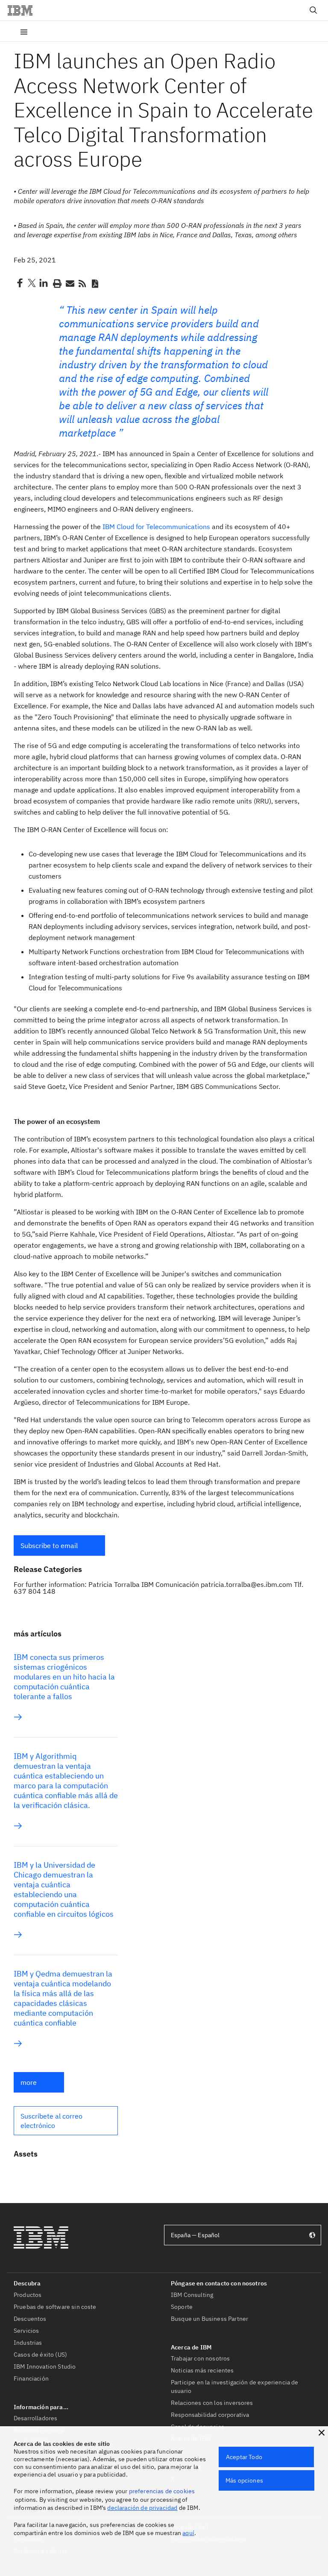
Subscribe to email (49, 1546)
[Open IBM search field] (313, 10)
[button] (59, 1546)
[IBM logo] (23, 10)
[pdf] (95, 283)
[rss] (82, 283)
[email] (69, 283)
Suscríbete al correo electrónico (51, 2121)
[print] (56, 283)
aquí (188, 2533)
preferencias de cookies (162, 2491)
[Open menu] (24, 31)
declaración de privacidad (142, 2508)
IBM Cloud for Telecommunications (156, 527)
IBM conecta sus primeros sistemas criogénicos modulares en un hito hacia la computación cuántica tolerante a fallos (64, 1677)
